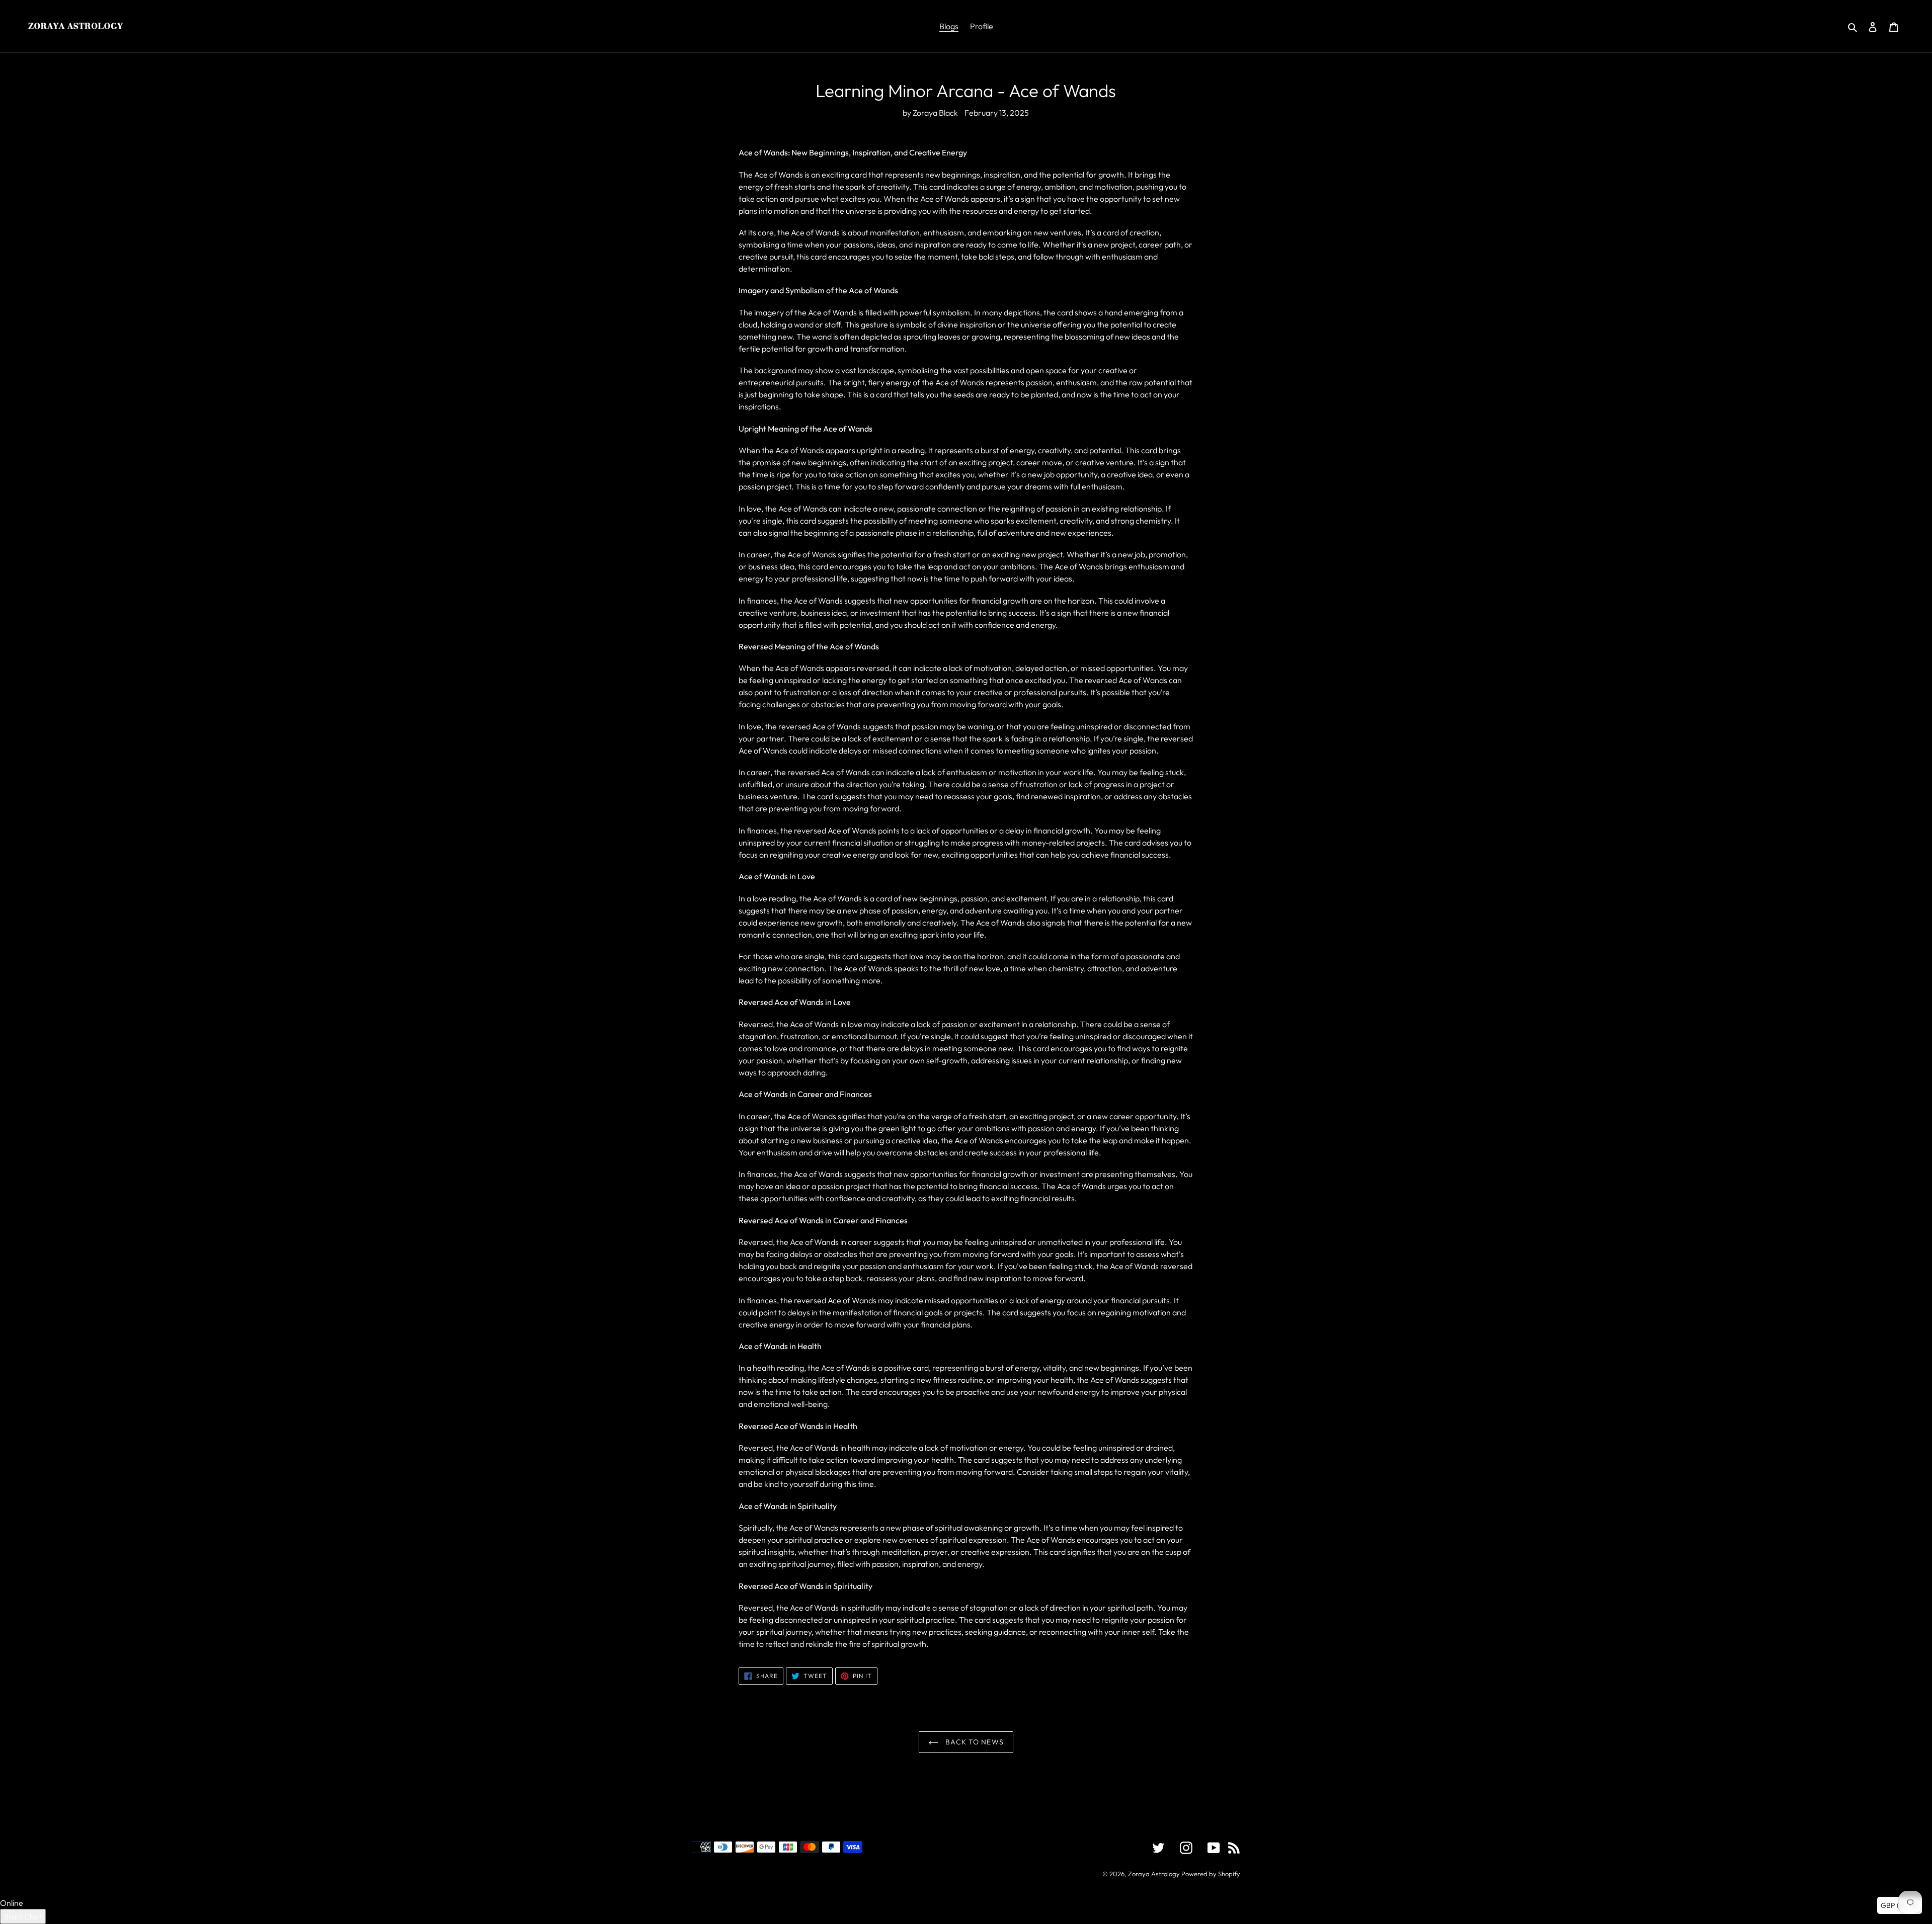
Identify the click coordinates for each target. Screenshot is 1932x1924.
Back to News (974, 1742)
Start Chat (23, 1916)
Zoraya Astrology (1154, 1874)
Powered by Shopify (1211, 1874)
